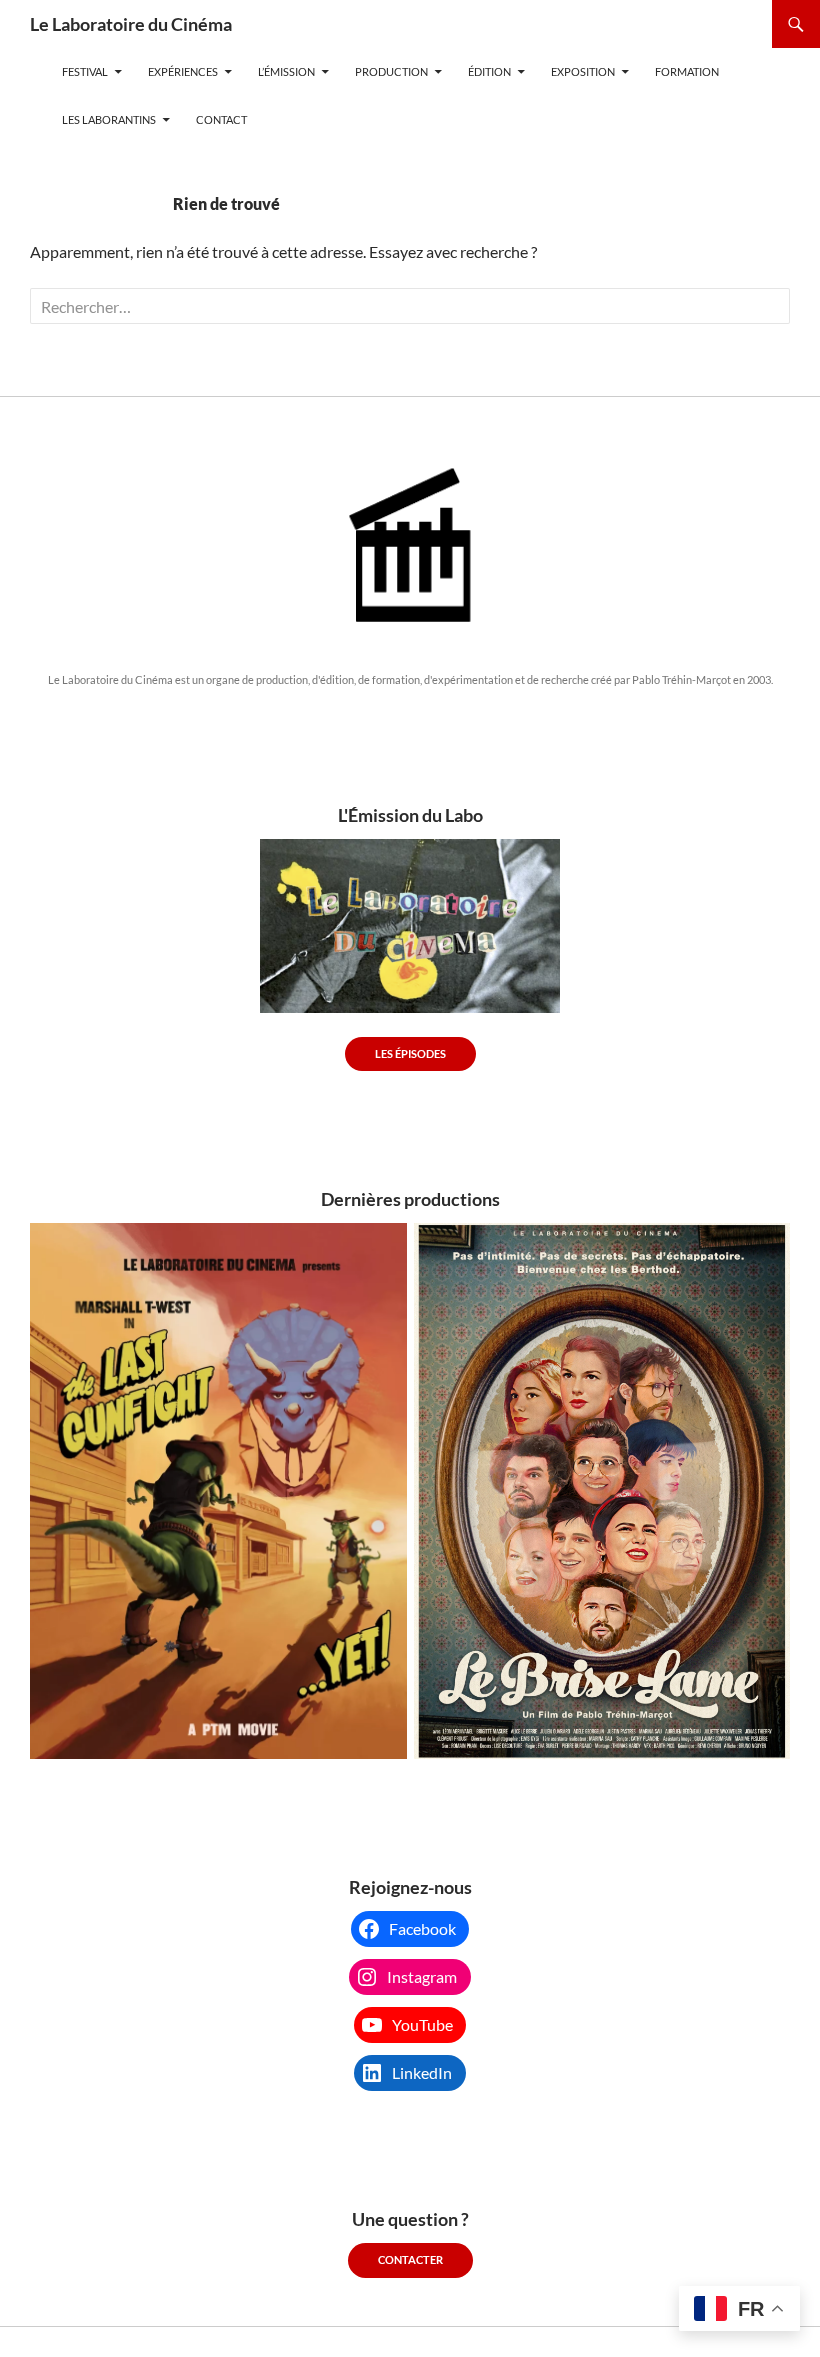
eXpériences (183, 71)
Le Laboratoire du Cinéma (131, 24)
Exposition (583, 71)
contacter (410, 2259)
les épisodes (410, 1053)
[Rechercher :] (410, 306)
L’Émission (286, 71)
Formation (687, 71)
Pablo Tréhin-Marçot (681, 679)
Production (391, 71)
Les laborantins (109, 119)
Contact (221, 119)
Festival (85, 71)
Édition (489, 71)
